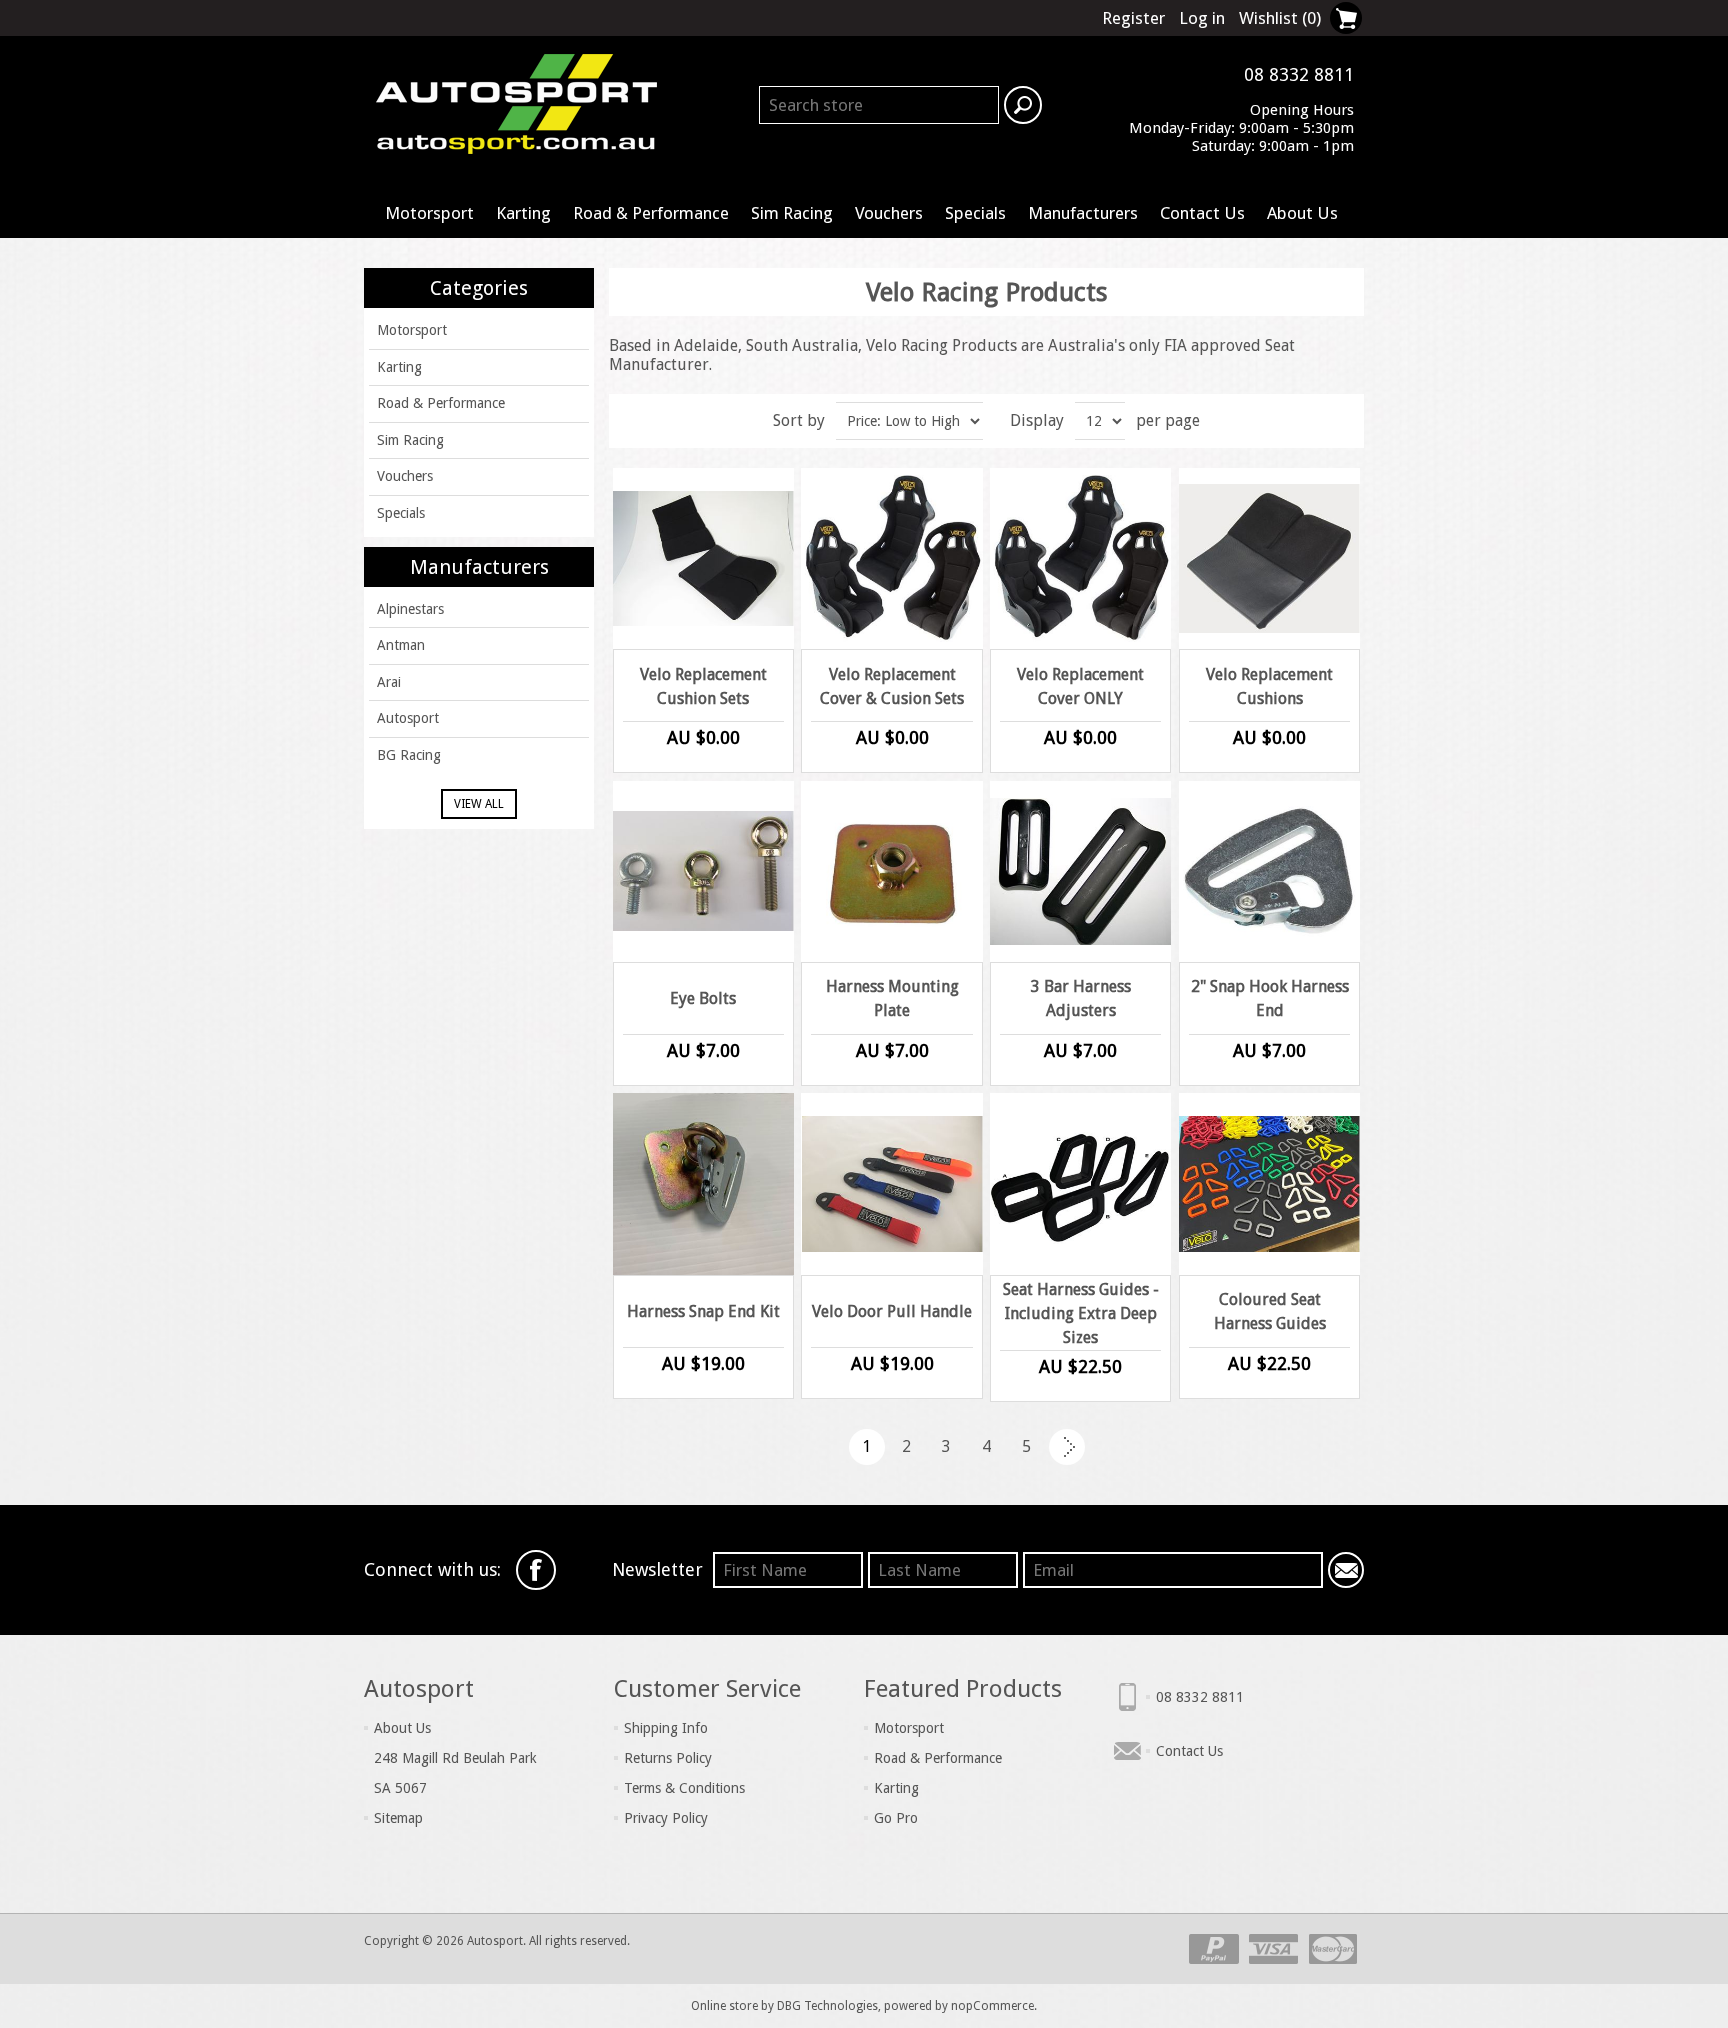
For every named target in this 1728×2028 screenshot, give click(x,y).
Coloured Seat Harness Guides (1270, 1311)
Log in (1202, 18)
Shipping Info (666, 1728)
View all (479, 804)
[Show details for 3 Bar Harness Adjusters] (1080, 871)
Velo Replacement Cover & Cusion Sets (892, 686)
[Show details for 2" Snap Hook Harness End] (1269, 871)
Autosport (408, 718)
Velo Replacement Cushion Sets (703, 686)
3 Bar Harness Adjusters (1081, 998)
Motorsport (429, 213)
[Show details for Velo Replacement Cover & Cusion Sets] (891, 558)
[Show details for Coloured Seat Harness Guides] (1269, 1183)
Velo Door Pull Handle (892, 1311)
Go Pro (896, 1818)
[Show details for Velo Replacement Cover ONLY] (1080, 558)
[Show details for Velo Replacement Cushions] (1269, 558)
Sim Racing (792, 213)
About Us (1302, 213)
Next (1067, 1447)
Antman (401, 645)
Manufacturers (1083, 213)
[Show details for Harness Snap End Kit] (703, 1183)
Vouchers (889, 213)
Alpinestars (410, 609)
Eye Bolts (703, 998)
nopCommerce (992, 2006)
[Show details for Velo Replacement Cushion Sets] (703, 558)
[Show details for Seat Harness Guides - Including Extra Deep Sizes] (1080, 1183)
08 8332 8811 (1200, 1697)
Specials (975, 213)
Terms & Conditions (684, 1788)
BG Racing (409, 755)
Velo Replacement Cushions (1269, 686)
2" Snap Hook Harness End (1270, 998)
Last (1107, 1447)
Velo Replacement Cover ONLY (1080, 686)
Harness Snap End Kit (703, 1311)
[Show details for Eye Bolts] (703, 871)
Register (1133, 18)
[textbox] (879, 105)
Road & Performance (651, 213)
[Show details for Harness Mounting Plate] (891, 871)
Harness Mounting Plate (892, 998)
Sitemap (398, 1818)
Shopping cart (1346, 18)
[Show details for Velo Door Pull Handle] (891, 1183)
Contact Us (1202, 213)
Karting (523, 213)
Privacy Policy (666, 1818)
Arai (389, 682)
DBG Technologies (827, 2006)
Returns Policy (668, 1758)
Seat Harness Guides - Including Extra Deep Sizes (1081, 1313)
